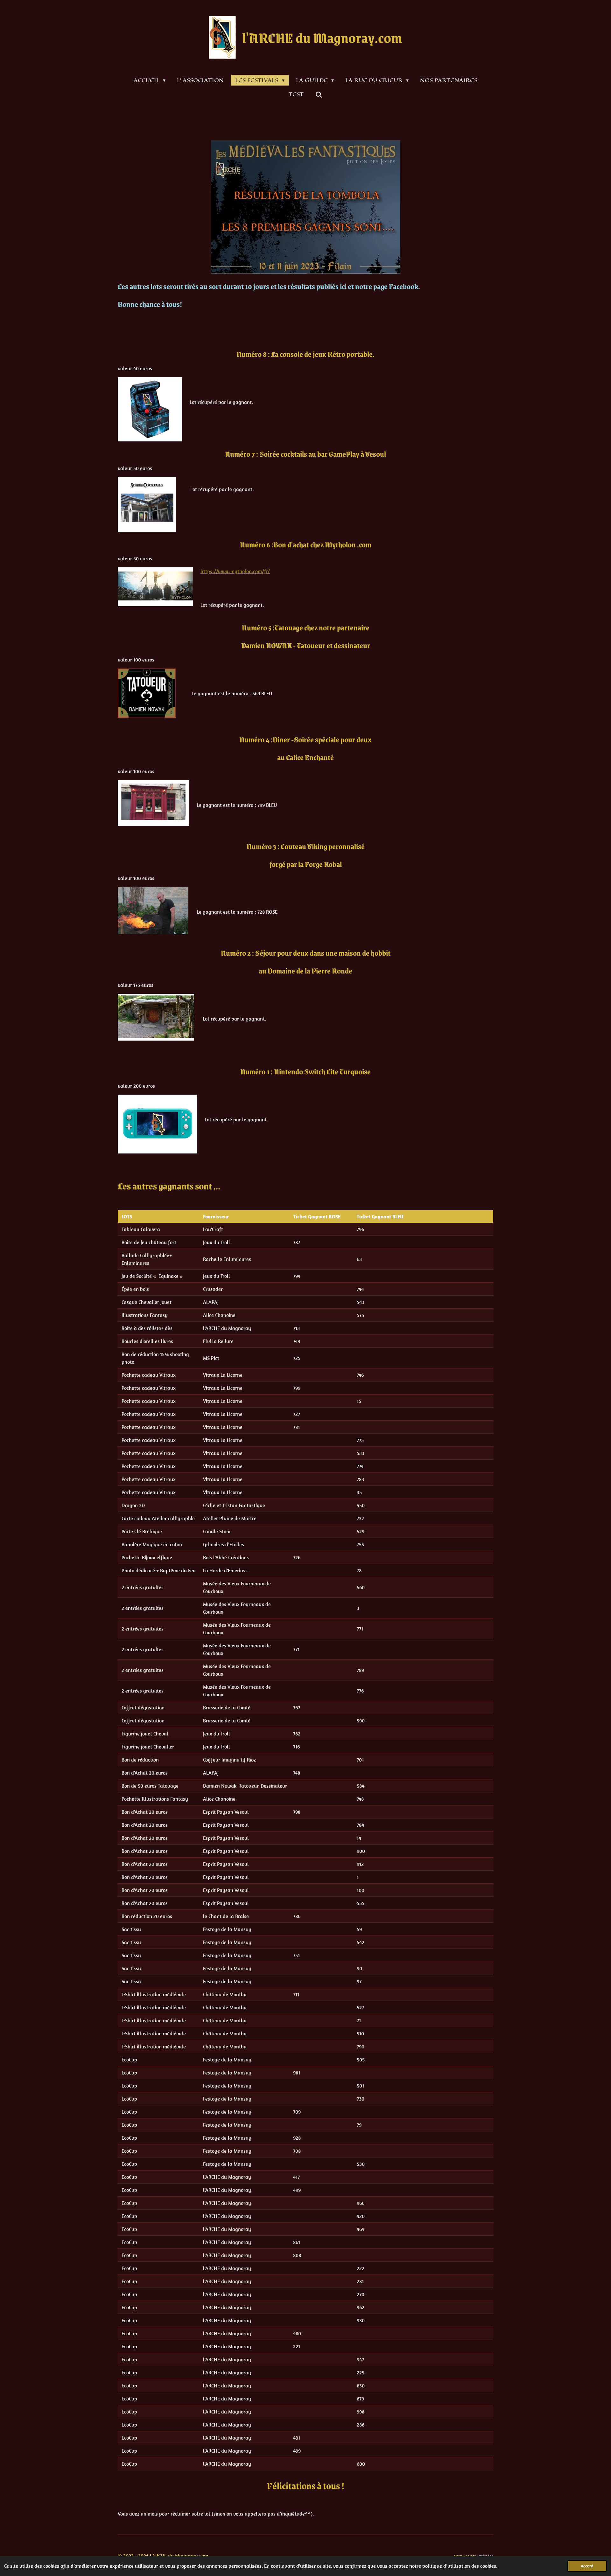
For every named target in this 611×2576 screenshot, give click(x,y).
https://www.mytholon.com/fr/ (235, 571)
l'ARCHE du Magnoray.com (322, 37)
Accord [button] (587, 2566)
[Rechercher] (319, 94)
